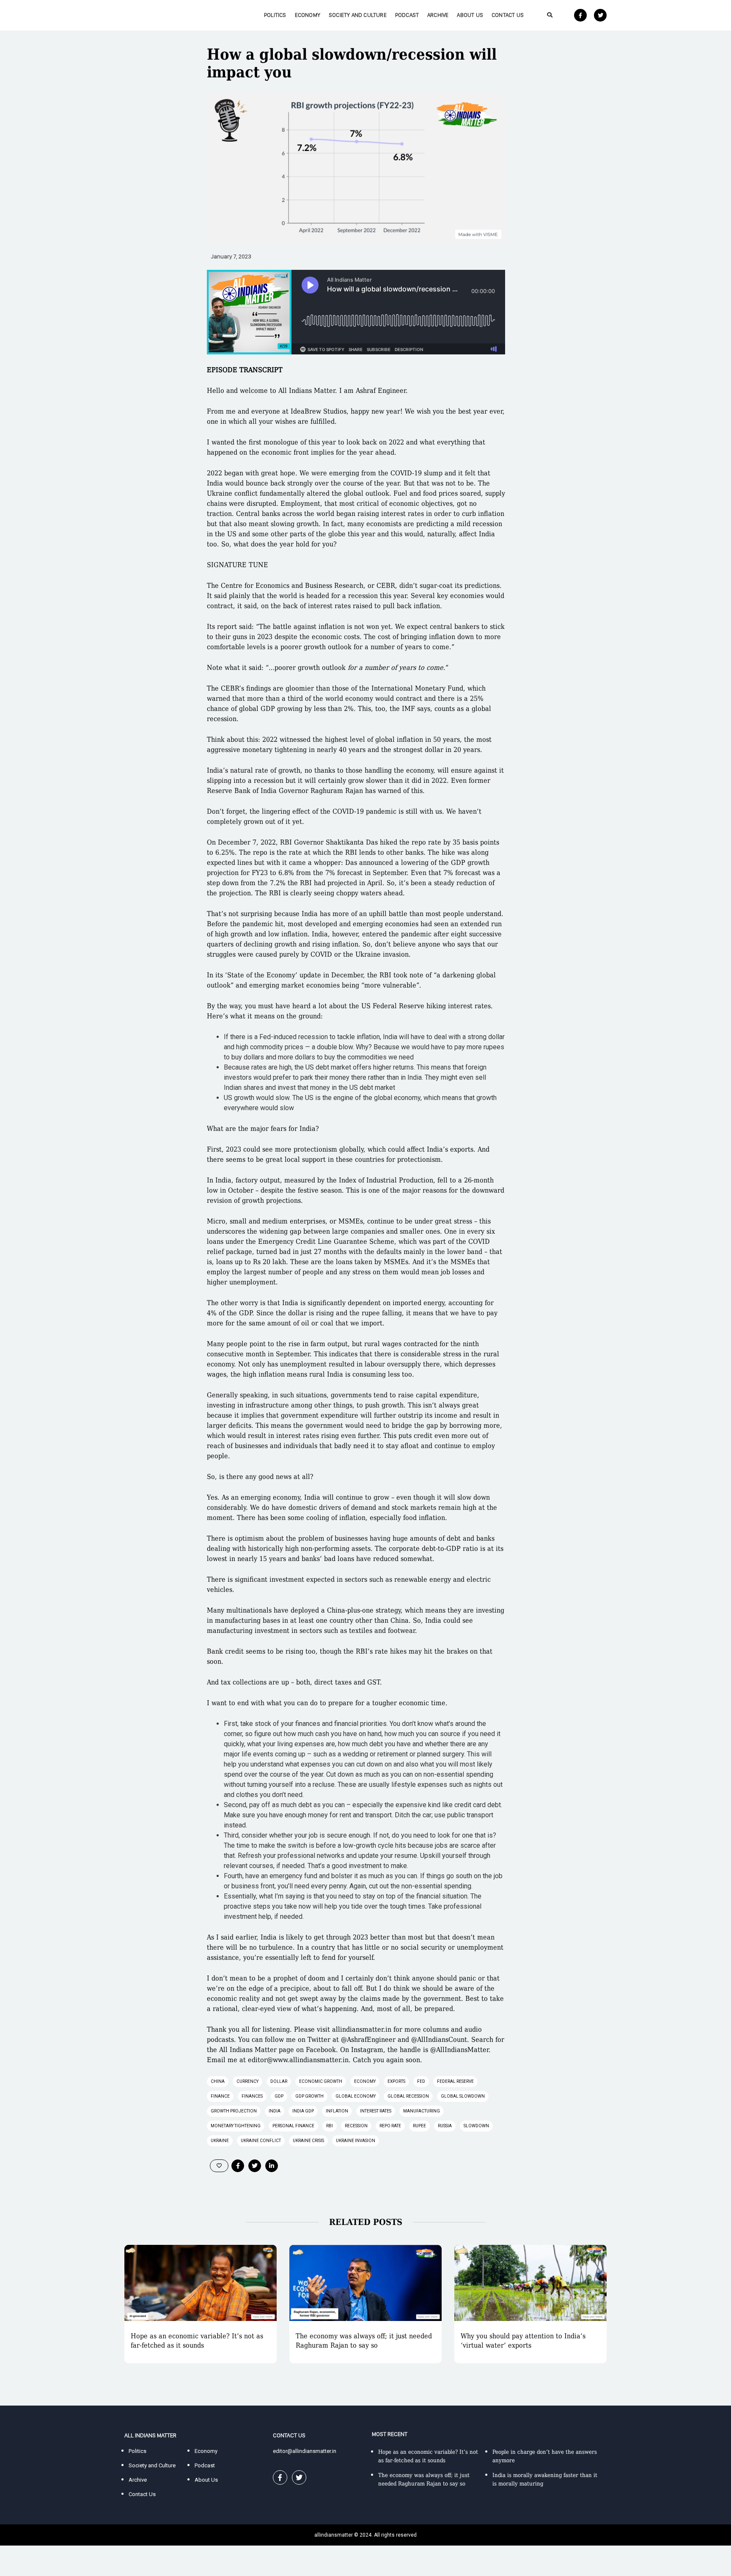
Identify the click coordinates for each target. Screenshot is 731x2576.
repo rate (390, 2126)
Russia (445, 2126)
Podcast (407, 15)
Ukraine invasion (356, 2141)
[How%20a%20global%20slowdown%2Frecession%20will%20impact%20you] (238, 2166)
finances (252, 2096)
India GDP (303, 2111)
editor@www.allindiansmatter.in (298, 2060)
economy (365, 2081)
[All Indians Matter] (150, 15)
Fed (421, 2081)
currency (247, 2081)
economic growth (321, 2081)
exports (396, 2081)
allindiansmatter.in (362, 2029)
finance (220, 2096)
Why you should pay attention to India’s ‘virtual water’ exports (523, 2341)
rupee (419, 2126)
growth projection (234, 2111)
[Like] (219, 2166)
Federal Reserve (455, 2081)
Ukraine (220, 2141)
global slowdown (463, 2096)
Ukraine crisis (308, 2141)
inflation (337, 2111)
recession (356, 2126)
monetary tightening (236, 2126)
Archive (438, 15)
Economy (308, 15)
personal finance (293, 2126)
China (218, 2081)
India (275, 2111)
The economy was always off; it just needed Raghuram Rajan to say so (364, 2341)
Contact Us (508, 15)
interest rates (376, 2111)
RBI (330, 2126)
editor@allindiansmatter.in (305, 2451)
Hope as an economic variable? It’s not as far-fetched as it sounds (197, 2341)
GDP (279, 2096)
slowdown (476, 2126)
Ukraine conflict (261, 2141)
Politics (275, 15)
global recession (408, 2096)
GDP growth (309, 2096)
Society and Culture (358, 15)
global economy (356, 2096)
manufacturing (422, 2111)
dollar (279, 2081)
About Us (470, 15)
